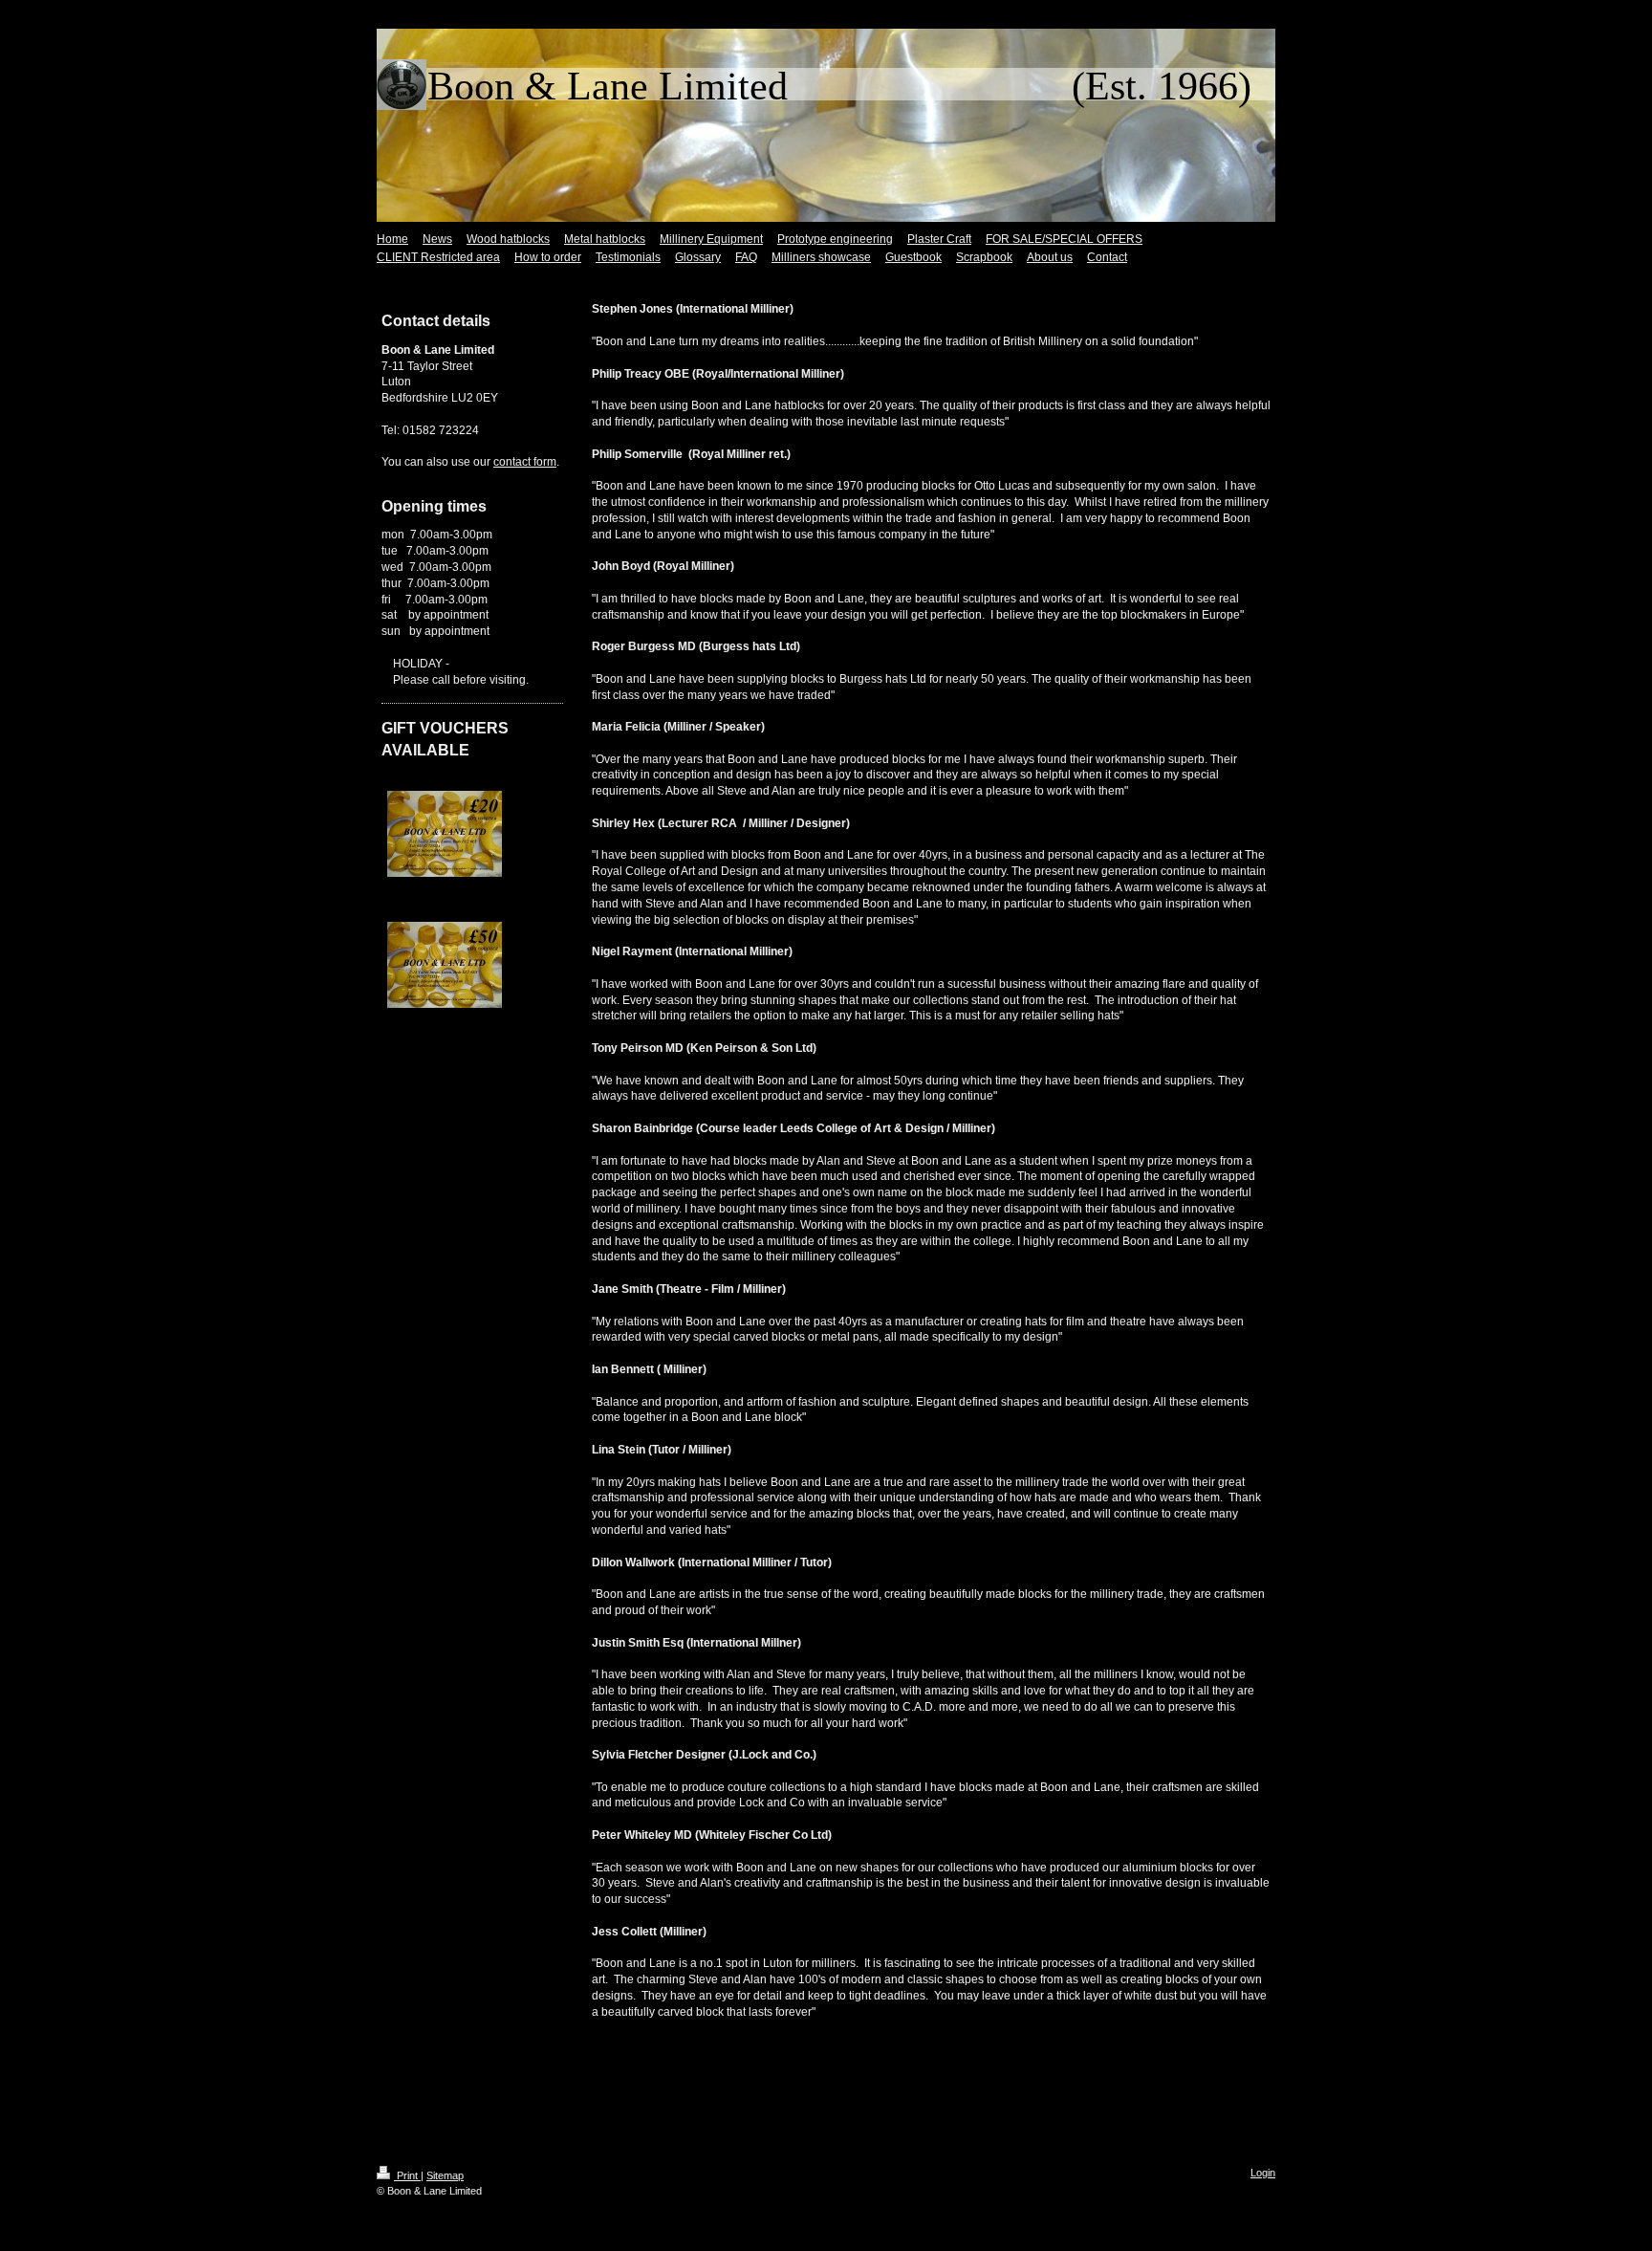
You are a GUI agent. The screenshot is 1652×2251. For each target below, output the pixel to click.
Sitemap (445, 2175)
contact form (525, 462)
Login (1263, 2173)
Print (407, 2175)
